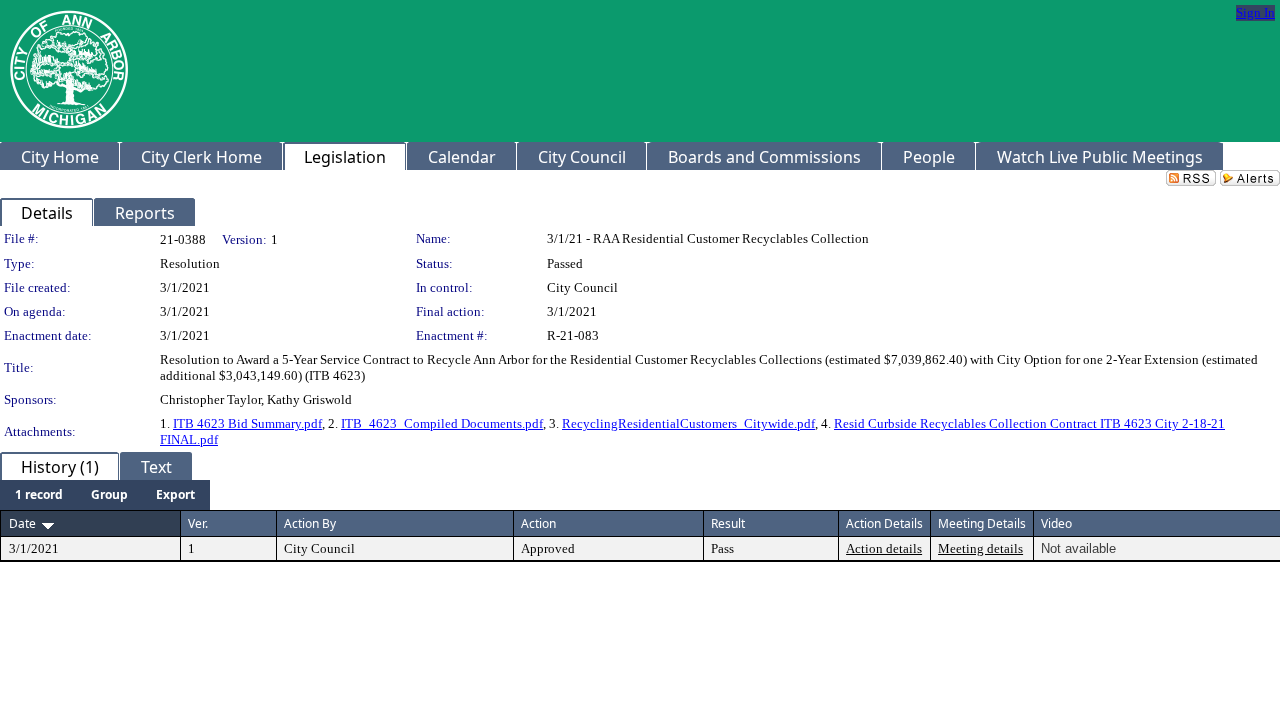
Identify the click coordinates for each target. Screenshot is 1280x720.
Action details (884, 548)
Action (538, 523)
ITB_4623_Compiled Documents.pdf (442, 423)
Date (22, 523)
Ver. (198, 523)
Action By (310, 523)
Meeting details (980, 548)
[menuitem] (39, 495)
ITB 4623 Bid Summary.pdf (247, 423)
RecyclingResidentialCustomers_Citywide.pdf (688, 423)
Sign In (1255, 12)
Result (728, 523)
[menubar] (105, 495)
